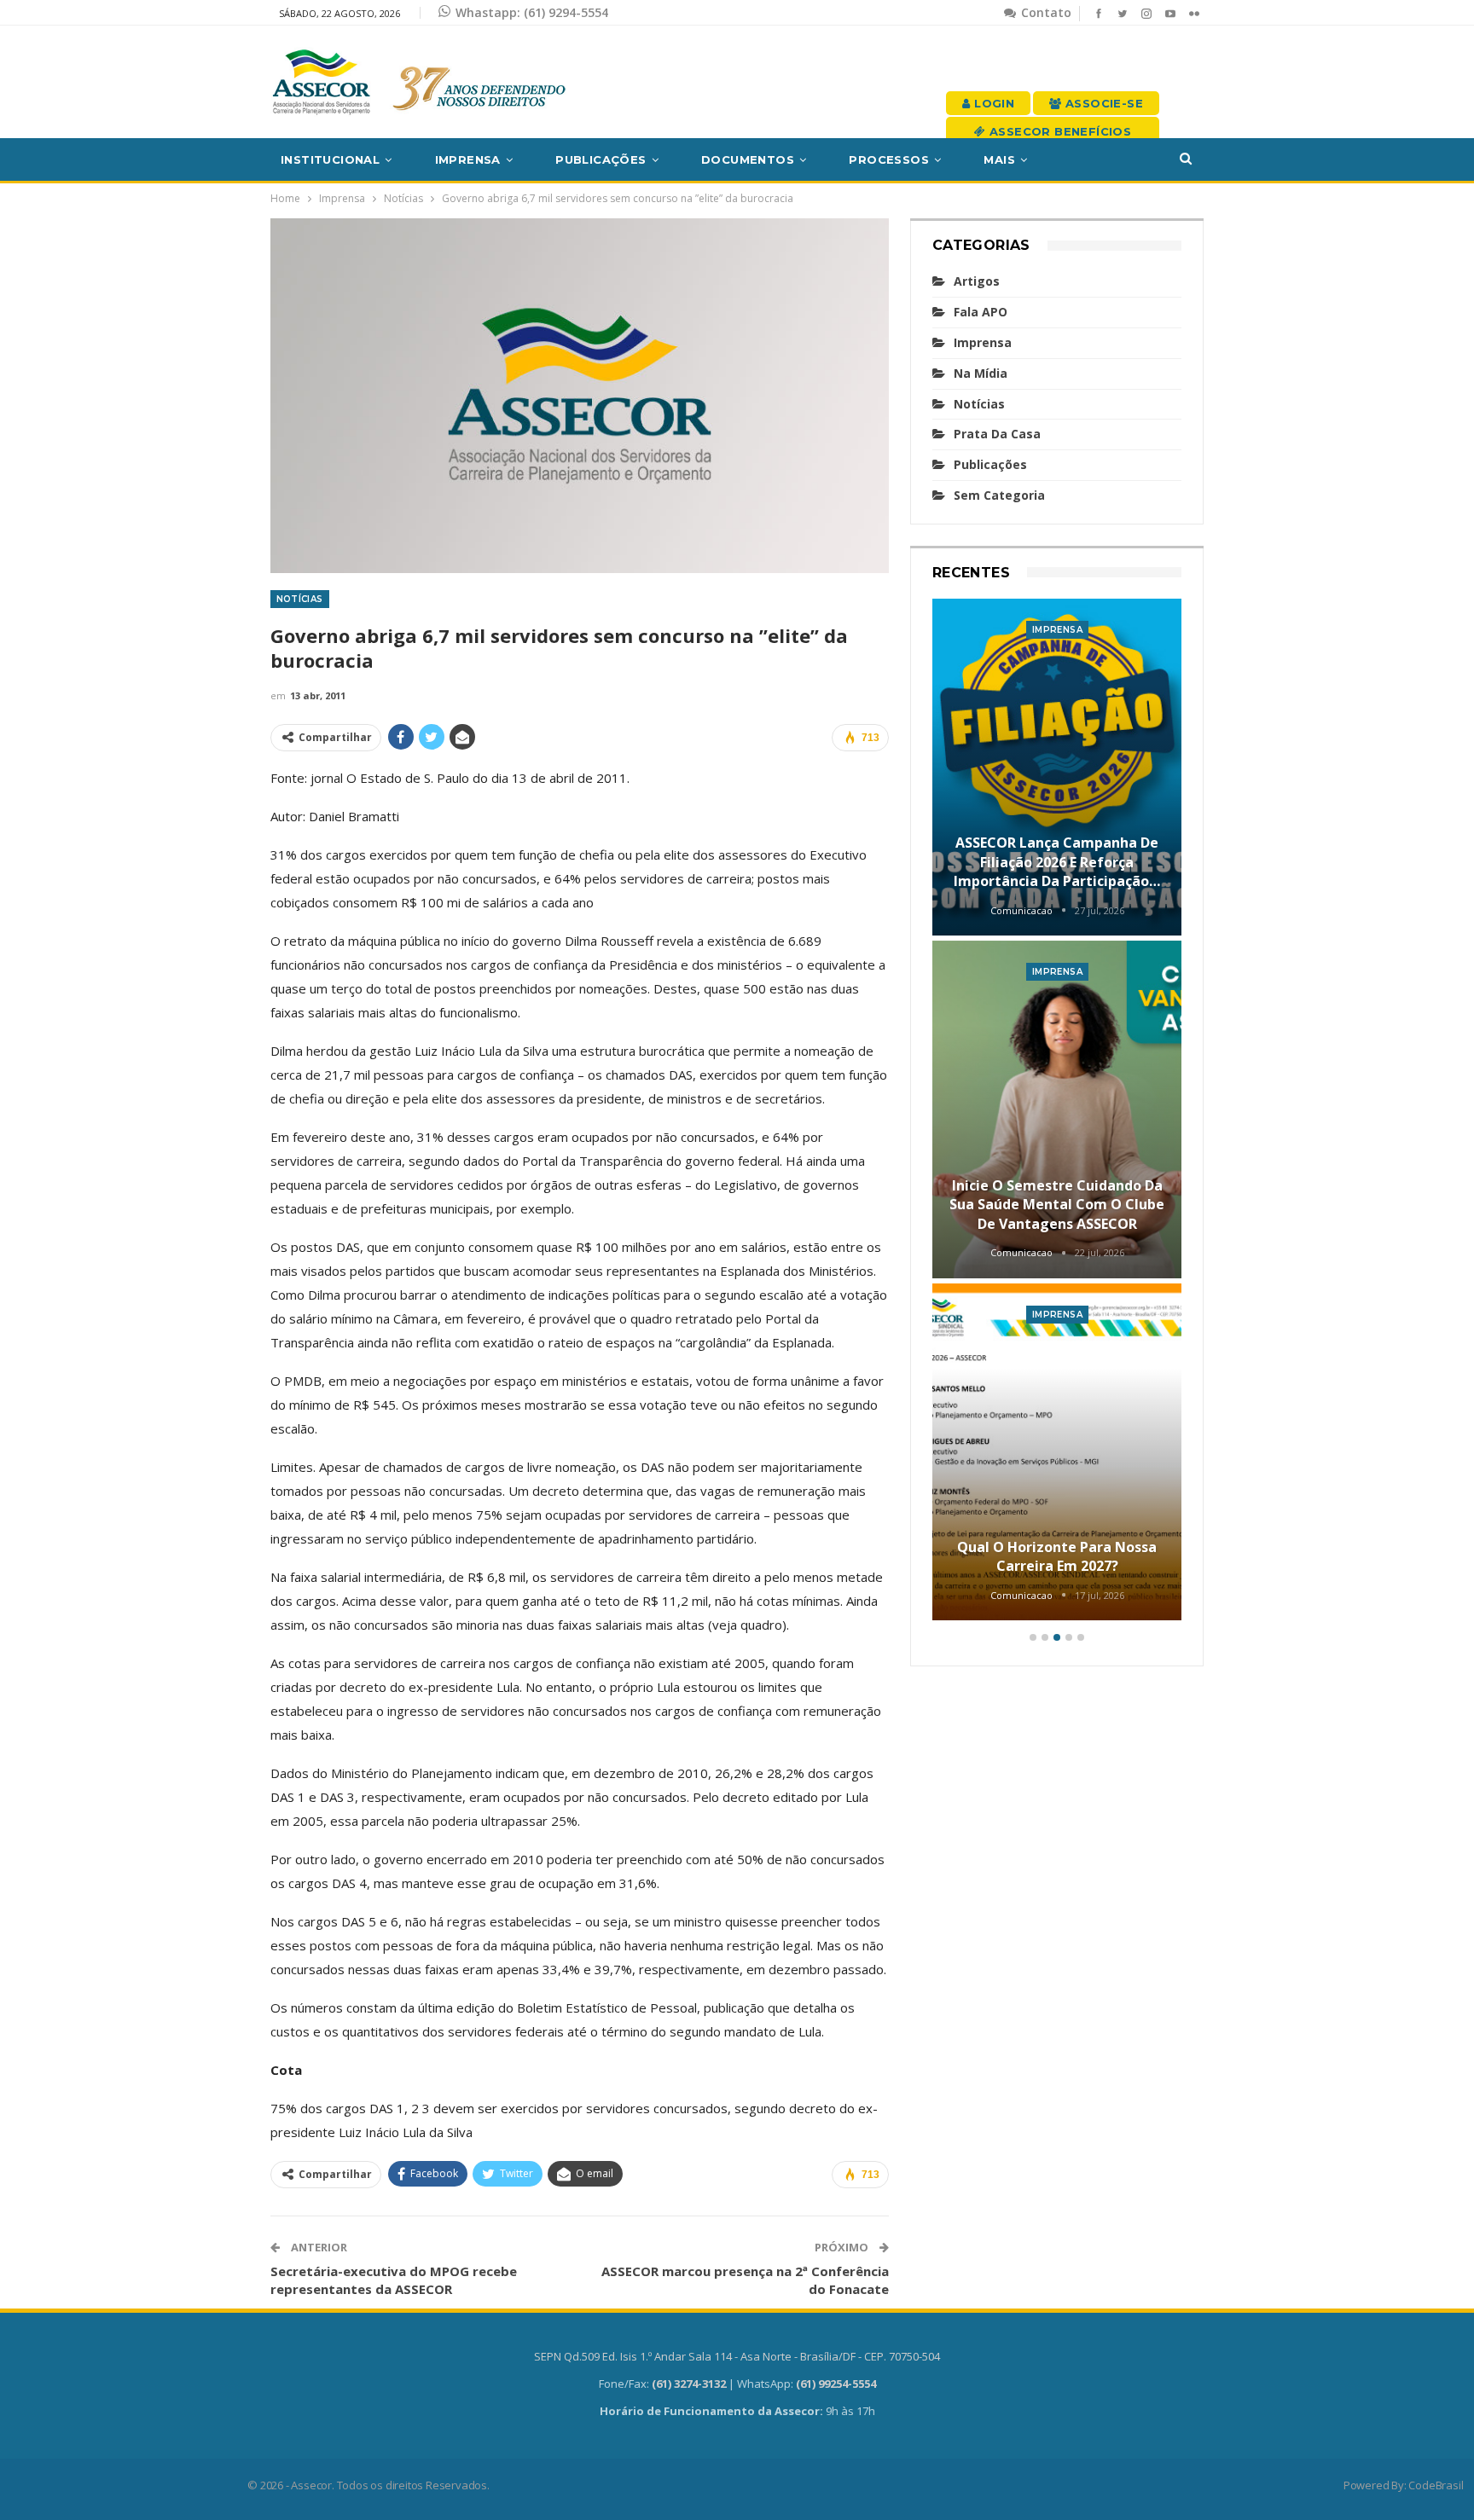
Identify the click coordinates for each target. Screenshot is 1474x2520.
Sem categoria (999, 495)
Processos (889, 159)
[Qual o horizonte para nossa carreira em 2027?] (1057, 1452)
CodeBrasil (1436, 2485)
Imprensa (468, 159)
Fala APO (981, 312)
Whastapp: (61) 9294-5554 (532, 12)
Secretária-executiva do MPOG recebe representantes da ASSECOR (394, 2280)
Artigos (977, 281)
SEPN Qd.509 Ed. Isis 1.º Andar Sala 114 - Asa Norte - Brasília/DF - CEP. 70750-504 (737, 2356)
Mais (999, 159)
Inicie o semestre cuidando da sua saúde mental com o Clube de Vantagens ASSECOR (1057, 1205)
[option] (1057, 1112)
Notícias (300, 599)
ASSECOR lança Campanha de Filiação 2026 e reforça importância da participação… (1057, 862)
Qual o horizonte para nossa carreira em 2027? (1057, 1556)
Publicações (601, 159)
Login (992, 103)
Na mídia (981, 373)
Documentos (748, 159)
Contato (1045, 12)
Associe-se (1103, 103)
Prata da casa (997, 434)
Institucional (330, 159)
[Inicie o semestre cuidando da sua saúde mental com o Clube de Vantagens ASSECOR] (1057, 1109)
